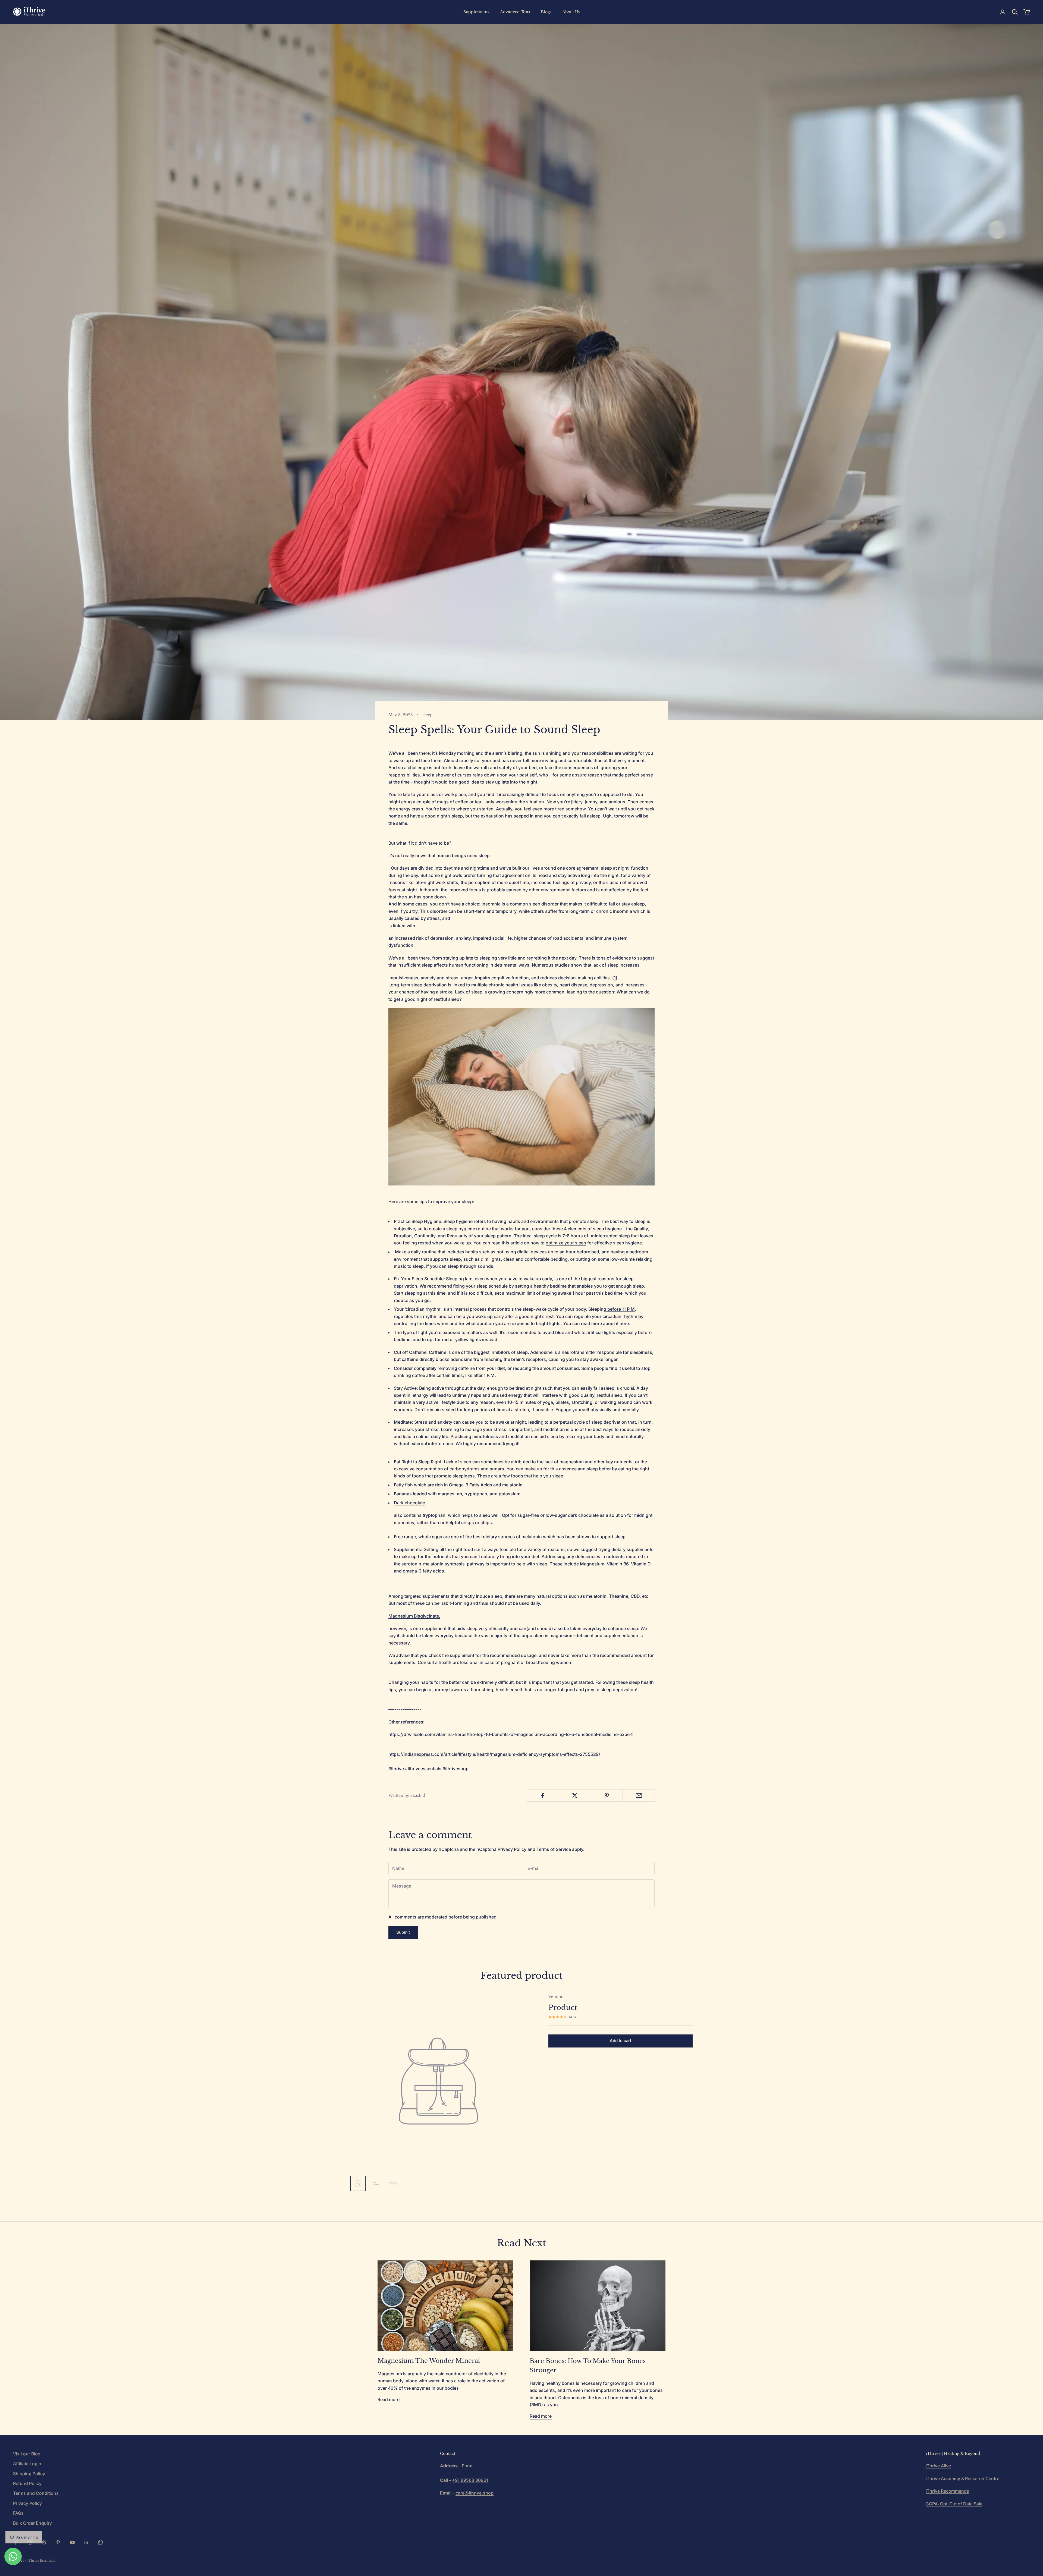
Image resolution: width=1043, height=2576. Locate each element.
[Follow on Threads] (44, 2542)
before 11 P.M (621, 1309)
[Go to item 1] (358, 2183)
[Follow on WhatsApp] (100, 2542)
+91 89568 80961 (470, 2480)
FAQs (18, 2513)
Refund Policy (27, 2483)
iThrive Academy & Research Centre (962, 2479)
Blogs (546, 12)
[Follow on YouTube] (72, 2542)
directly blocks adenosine (446, 1359)
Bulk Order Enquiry (32, 2523)
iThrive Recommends (947, 2491)
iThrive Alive (938, 2466)
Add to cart (621, 2041)
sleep (428, 715)
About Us (571, 12)
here (624, 1323)
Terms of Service (554, 1849)
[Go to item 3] (393, 2183)
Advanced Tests (515, 12)
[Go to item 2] (375, 2183)
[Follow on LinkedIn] (86, 2542)
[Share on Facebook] (543, 1795)
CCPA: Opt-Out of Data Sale (954, 2504)
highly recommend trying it (491, 1443)
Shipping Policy (29, 2474)
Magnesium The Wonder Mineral (429, 2361)
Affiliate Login (27, 2464)
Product (563, 2008)
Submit (403, 1932)
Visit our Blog (27, 2454)
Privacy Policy (512, 1849)
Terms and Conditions (36, 2493)
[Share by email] (639, 1795)
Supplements (476, 12)
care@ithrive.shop (475, 2493)
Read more (389, 2399)
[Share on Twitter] (575, 1795)
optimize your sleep (566, 1243)
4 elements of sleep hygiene (593, 1229)
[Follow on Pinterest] (58, 2542)
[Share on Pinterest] (607, 1795)
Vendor (556, 1997)
